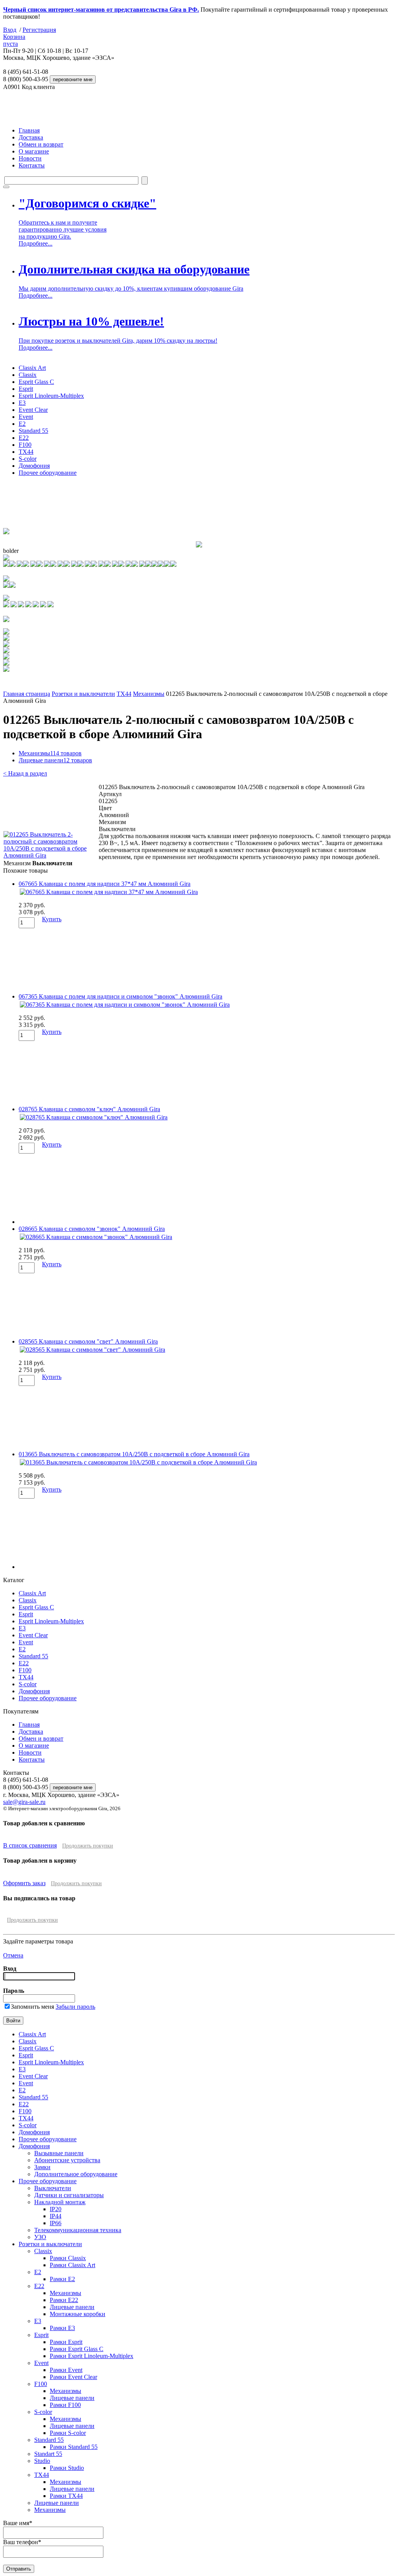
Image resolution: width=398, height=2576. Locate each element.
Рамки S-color (68, 2433)
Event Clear (33, 410)
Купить (52, 919)
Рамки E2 (62, 2279)
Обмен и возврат (41, 144)
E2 (22, 424)
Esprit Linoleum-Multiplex (51, 396)
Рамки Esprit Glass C (77, 2349)
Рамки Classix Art (72, 2265)
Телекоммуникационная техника (78, 2230)
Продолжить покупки (88, 1846)
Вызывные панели (59, 2153)
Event (26, 417)
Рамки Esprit (66, 2342)
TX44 (26, 452)
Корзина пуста (14, 40)
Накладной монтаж (60, 2202)
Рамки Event (66, 2370)
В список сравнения (30, 1845)
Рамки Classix (68, 2258)
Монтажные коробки (78, 2314)
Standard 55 (33, 431)
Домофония (34, 466)
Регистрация (39, 30)
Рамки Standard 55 (74, 2447)
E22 (24, 438)
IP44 (56, 2216)
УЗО (40, 2237)
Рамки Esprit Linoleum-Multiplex (92, 2356)
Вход (10, 30)
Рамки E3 (62, 2328)
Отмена (13, 1955)
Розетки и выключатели (83, 694)
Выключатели (53, 2188)
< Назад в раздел (25, 773)
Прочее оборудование (48, 473)
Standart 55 (48, 2454)
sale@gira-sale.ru (24, 1802)
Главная (29, 130)
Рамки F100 (65, 2405)
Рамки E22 (64, 2300)
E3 (22, 403)
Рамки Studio (67, 2468)
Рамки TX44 (66, 2496)
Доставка (31, 137)
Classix (28, 375)
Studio (42, 2461)
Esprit (26, 389)
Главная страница (27, 694)
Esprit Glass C (36, 382)
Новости (30, 158)
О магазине (34, 151)
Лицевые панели (55, 760)
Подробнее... (36, 243)
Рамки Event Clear (73, 2377)
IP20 (56, 2209)
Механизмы (149, 694)
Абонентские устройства (67, 2160)
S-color (28, 459)
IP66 (56, 2223)
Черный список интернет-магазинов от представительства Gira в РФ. (101, 10)
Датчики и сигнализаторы (69, 2195)
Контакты (32, 165)
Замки (42, 2167)
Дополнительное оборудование (76, 2174)
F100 (25, 445)
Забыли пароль (75, 2007)
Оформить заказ (24, 1883)
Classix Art (32, 368)
